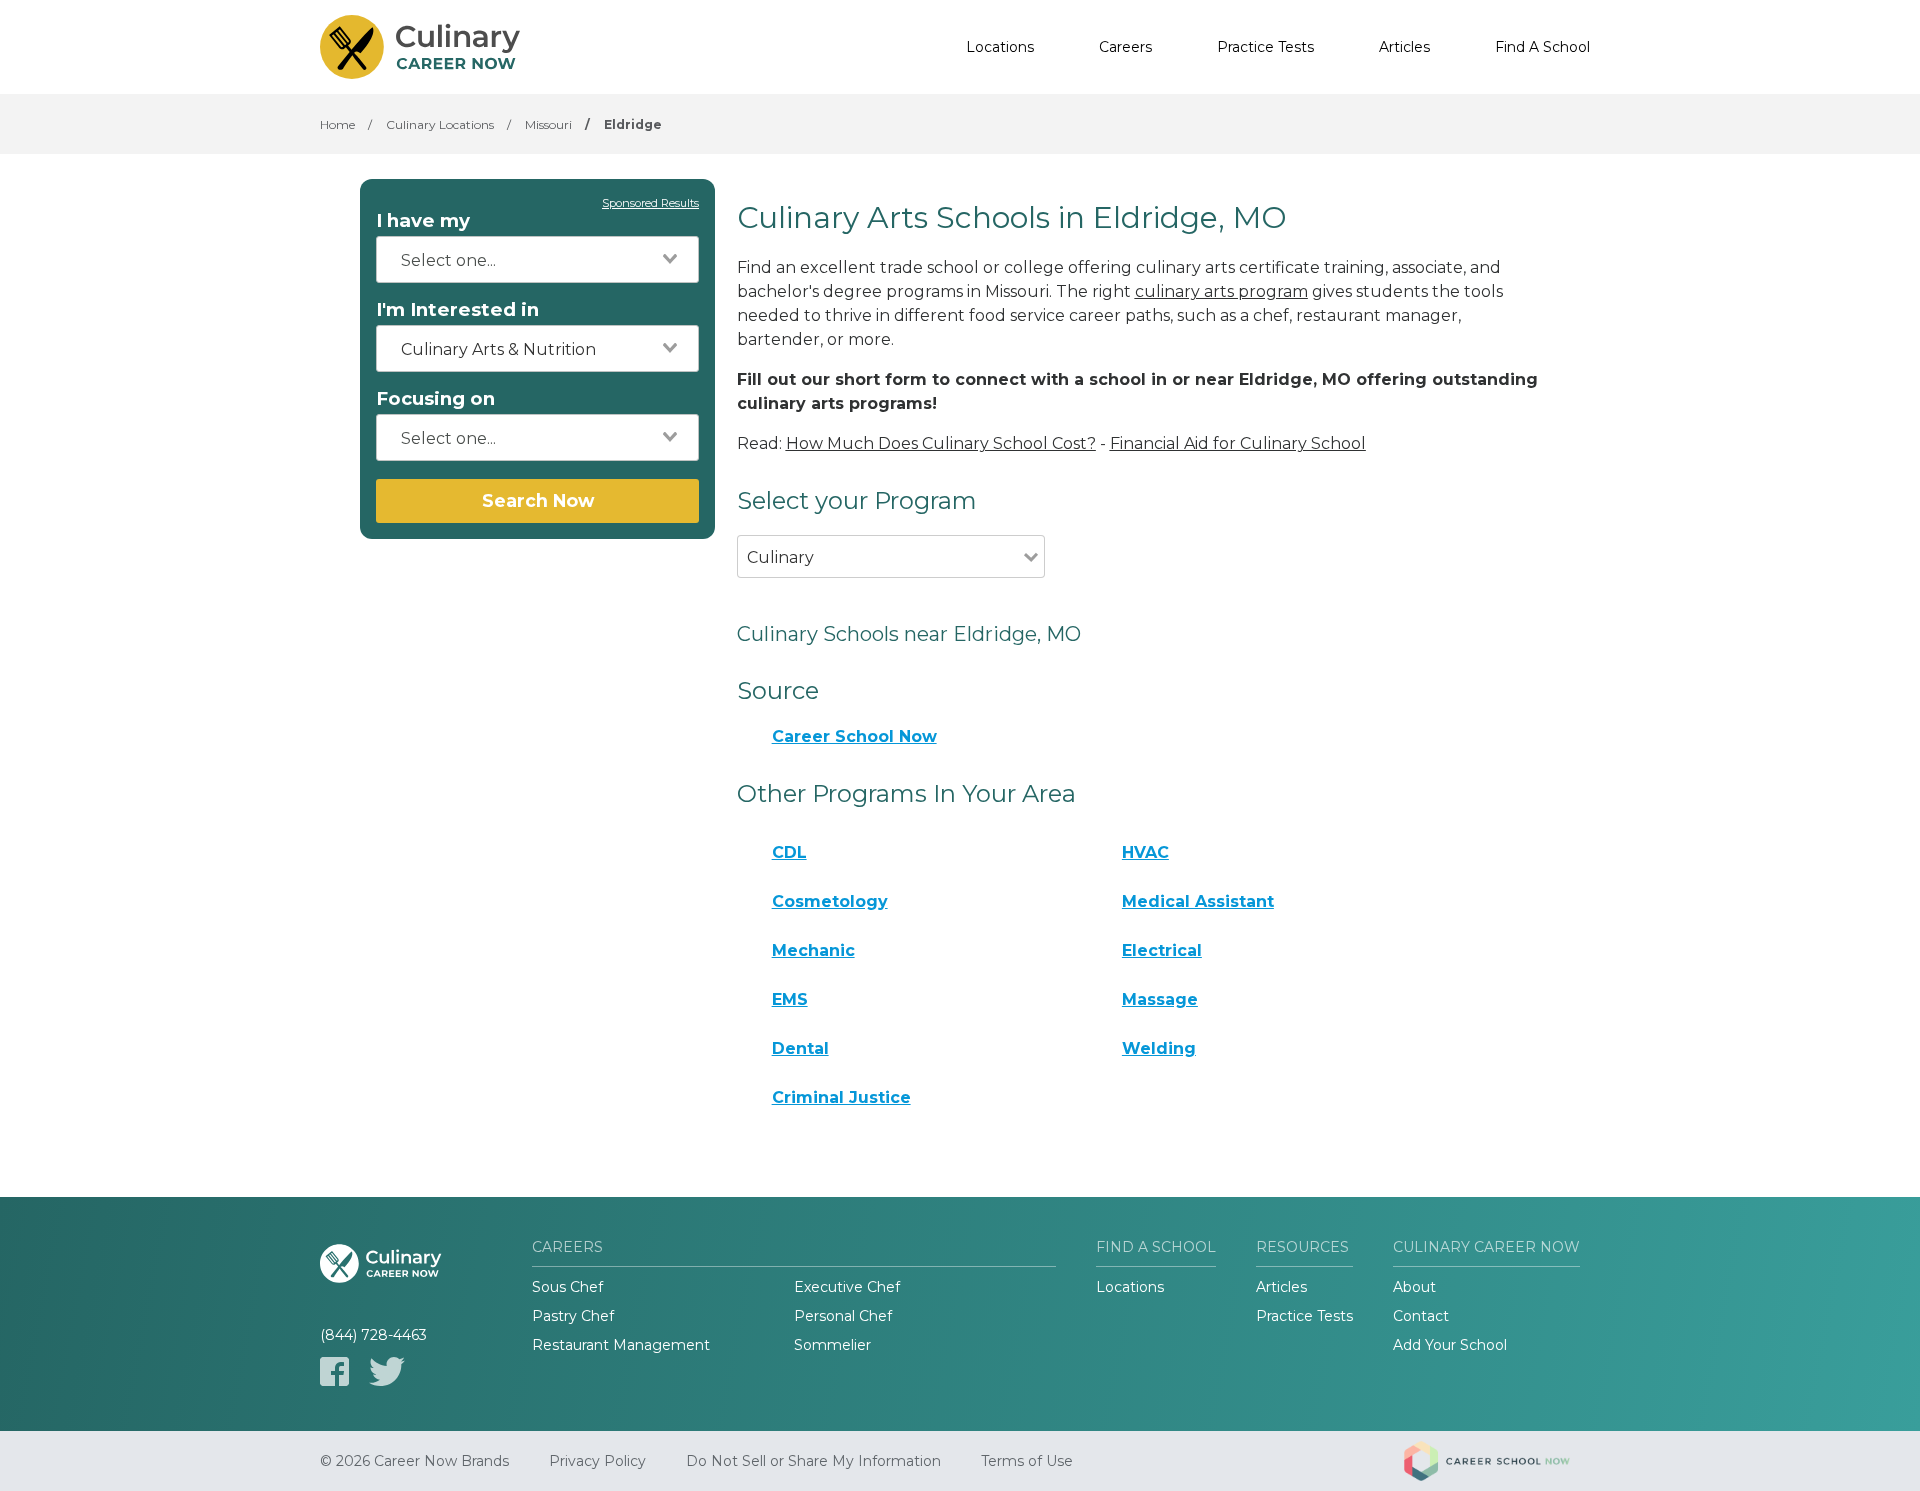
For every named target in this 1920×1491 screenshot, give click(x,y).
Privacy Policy (597, 1461)
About (1414, 1287)
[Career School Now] (1502, 1461)
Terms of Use (1027, 1461)
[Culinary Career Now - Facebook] (334, 1371)
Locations (1000, 47)
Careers (1125, 47)
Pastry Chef (573, 1316)
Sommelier (832, 1345)
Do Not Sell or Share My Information (813, 1461)
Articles (1404, 47)
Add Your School (1450, 1345)
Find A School (1542, 47)
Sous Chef (567, 1287)
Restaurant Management (621, 1345)
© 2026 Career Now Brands (414, 1461)
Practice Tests (1265, 47)
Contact (1421, 1316)
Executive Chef (847, 1287)
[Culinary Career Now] (420, 47)
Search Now (538, 500)
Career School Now (854, 736)
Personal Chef (843, 1316)
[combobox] (537, 259)
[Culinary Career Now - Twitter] (387, 1371)
